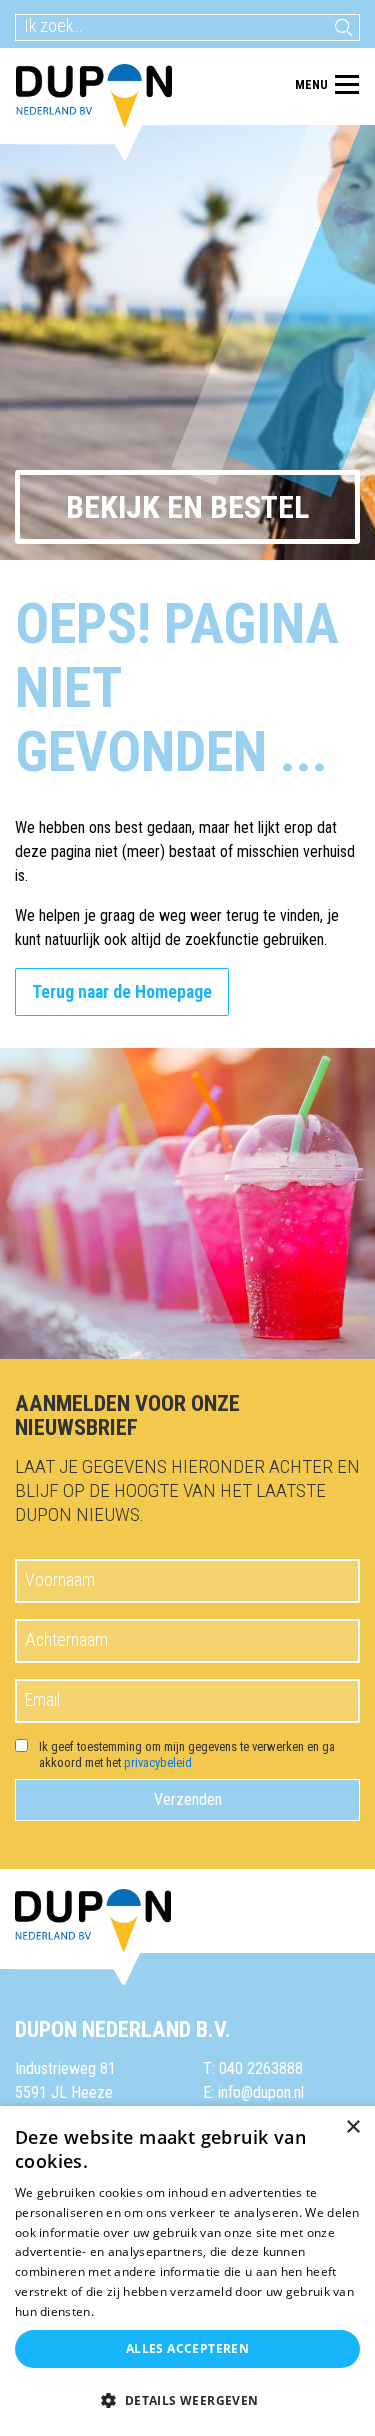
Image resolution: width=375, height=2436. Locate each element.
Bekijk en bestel (187, 507)
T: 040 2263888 (253, 2068)
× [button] (352, 2127)
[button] (187, 2401)
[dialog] (187, 2271)
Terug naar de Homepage (122, 992)
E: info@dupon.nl (253, 2092)
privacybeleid (158, 1762)
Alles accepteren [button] (187, 2348)
